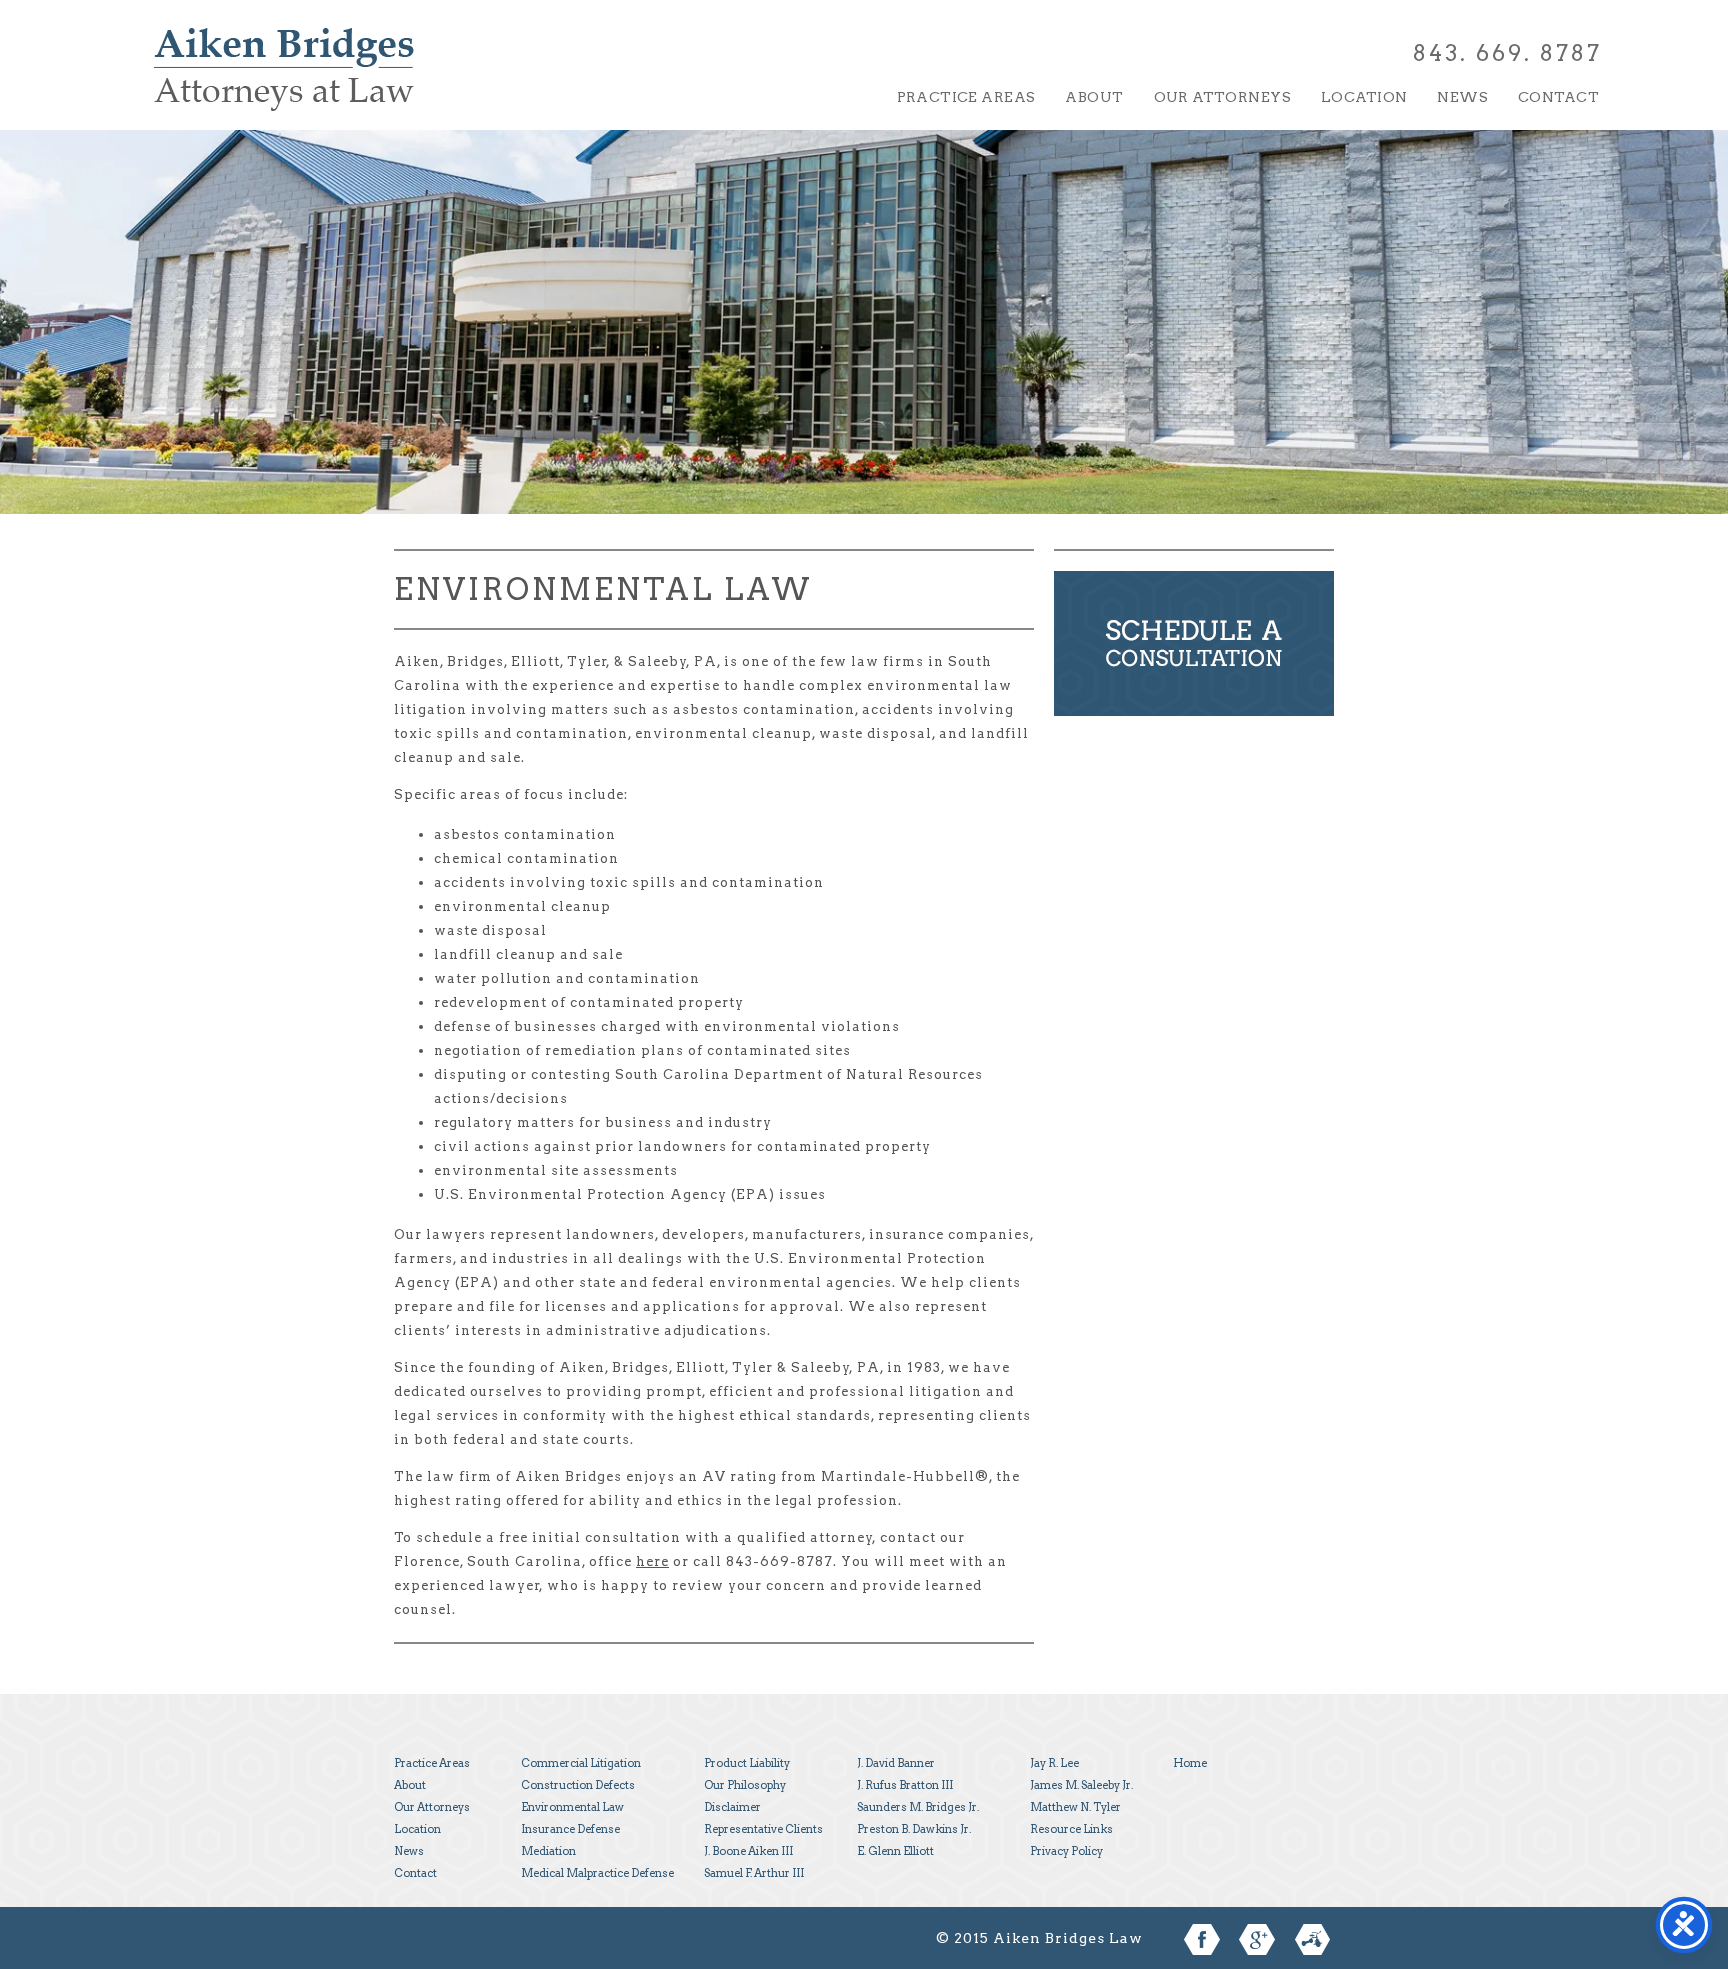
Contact (1558, 97)
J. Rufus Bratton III (905, 1785)
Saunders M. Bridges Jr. (918, 1807)
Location (1364, 97)
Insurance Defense (570, 1829)
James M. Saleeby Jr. (1081, 1785)
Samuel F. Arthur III (754, 1873)
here (652, 1561)
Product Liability (747, 1763)
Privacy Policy (1066, 1851)
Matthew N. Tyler (1075, 1807)
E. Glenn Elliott (895, 1851)
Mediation (548, 1851)
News (1462, 97)
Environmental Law (572, 1807)
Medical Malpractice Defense (597, 1873)
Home (1190, 1763)
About (1094, 97)
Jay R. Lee (1054, 1763)
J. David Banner (896, 1763)
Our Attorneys (1222, 97)
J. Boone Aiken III (748, 1851)
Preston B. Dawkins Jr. (914, 1829)
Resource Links (1071, 1829)
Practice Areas (966, 97)
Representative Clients (763, 1829)
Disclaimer (732, 1807)
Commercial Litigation (581, 1763)
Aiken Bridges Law (284, 83)
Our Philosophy (745, 1785)
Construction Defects (578, 1785)
